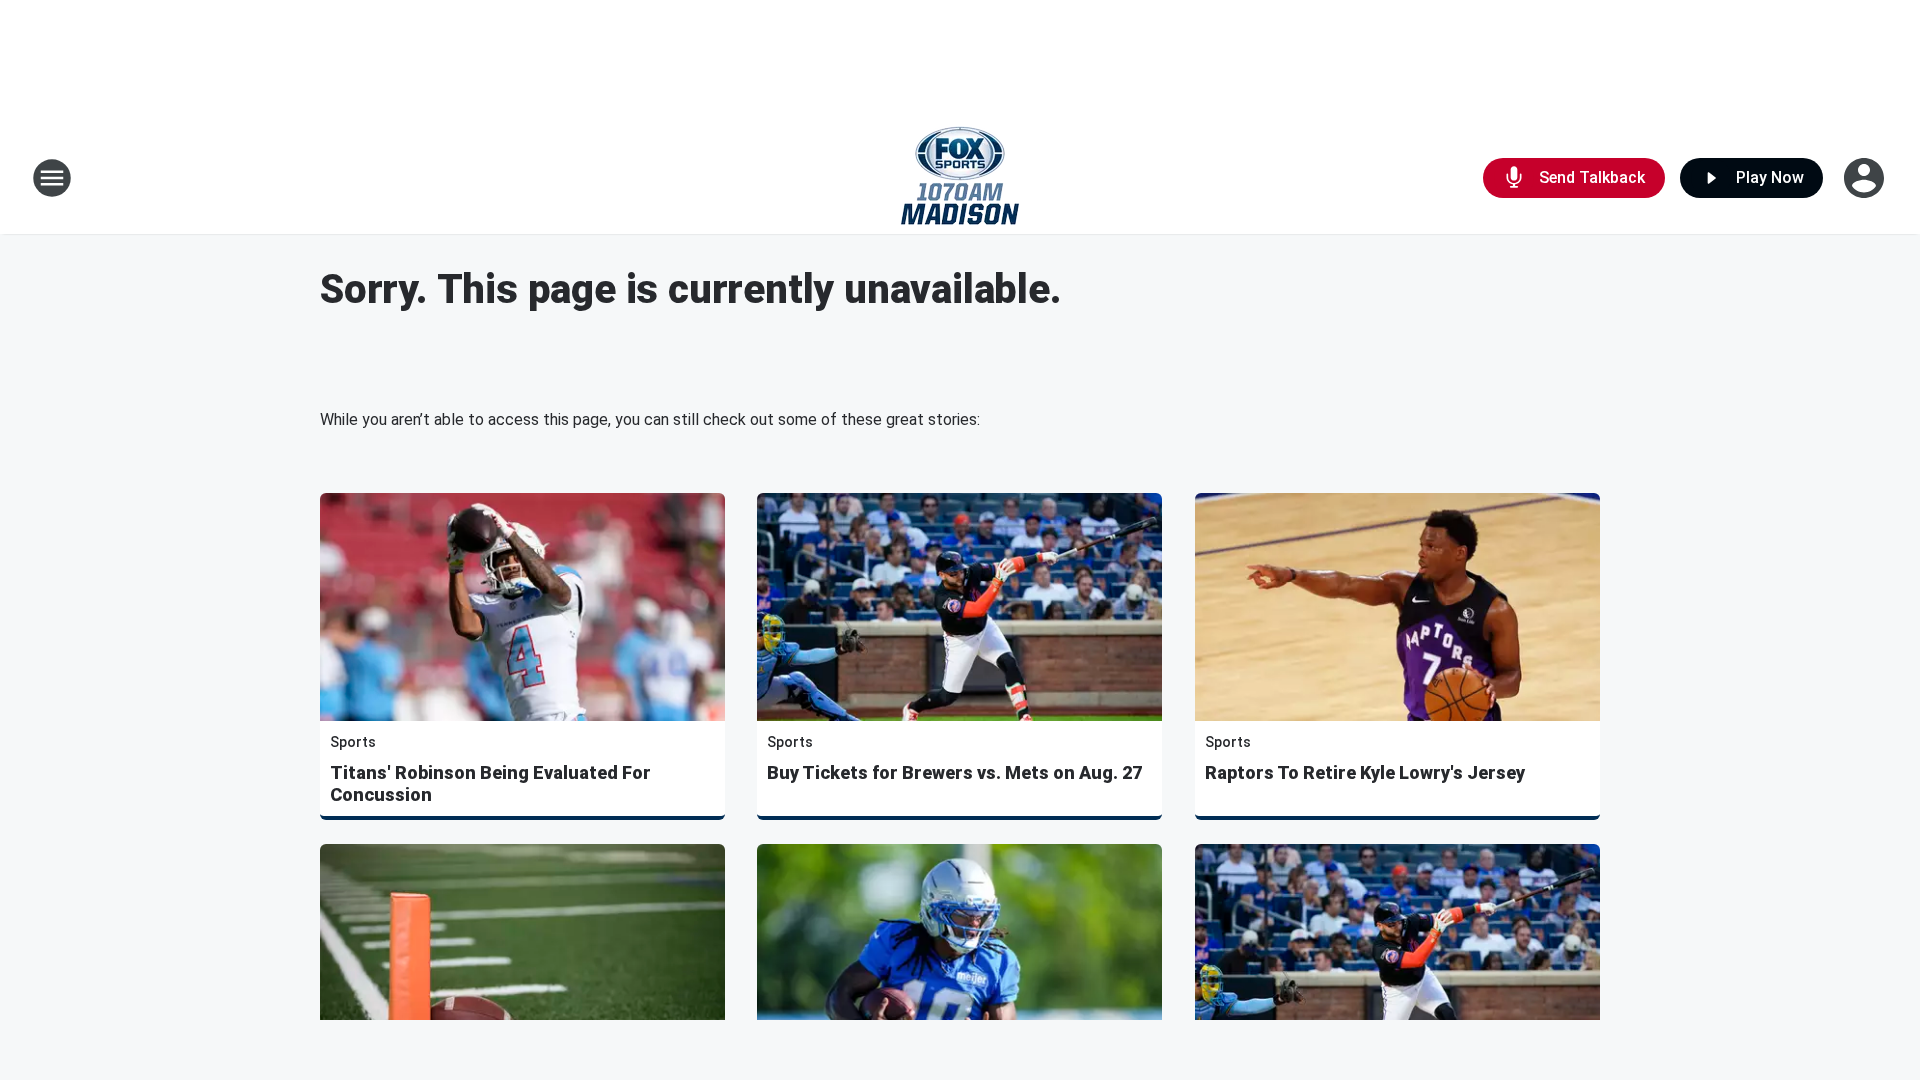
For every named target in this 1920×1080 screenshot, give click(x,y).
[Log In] (1866, 178)
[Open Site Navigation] (52, 178)
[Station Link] (960, 178)
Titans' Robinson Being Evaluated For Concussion (490, 783)
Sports (353, 742)
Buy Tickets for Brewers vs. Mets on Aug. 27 (954, 772)
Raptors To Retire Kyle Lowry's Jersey (1365, 772)
